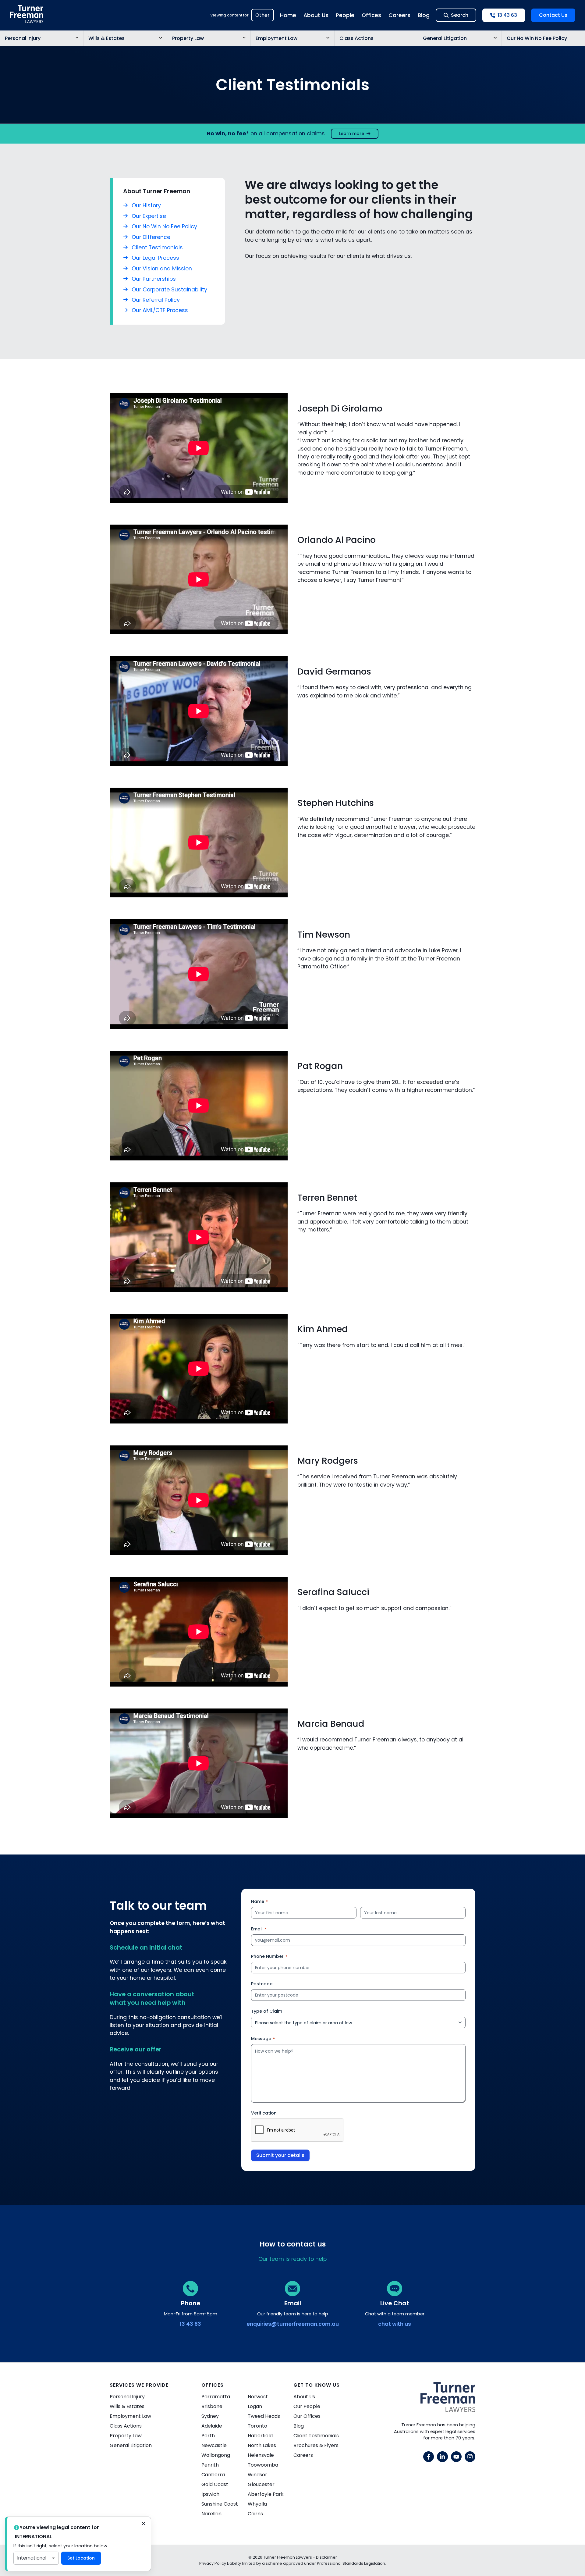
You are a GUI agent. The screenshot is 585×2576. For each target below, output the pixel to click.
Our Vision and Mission (162, 269)
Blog (424, 15)
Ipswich (210, 2494)
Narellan (211, 2514)
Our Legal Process (155, 258)
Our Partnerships (154, 279)
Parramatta (216, 2397)
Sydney (210, 2416)
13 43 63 (190, 2324)
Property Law (188, 38)
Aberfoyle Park (266, 2494)
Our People (307, 2406)
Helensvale (261, 2455)
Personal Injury (23, 38)
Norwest (258, 2397)
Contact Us (553, 15)
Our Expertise (149, 216)
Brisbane (212, 2406)
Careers (399, 15)
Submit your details (280, 2155)
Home (288, 15)
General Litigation (445, 38)
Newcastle (214, 2445)
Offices (371, 15)
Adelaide (212, 2426)
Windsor (257, 2475)
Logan (255, 2406)
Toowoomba (263, 2465)
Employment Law (277, 38)
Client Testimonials (157, 248)
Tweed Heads (264, 2416)
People (345, 15)
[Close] (144, 2524)
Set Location (81, 2558)
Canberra (213, 2475)
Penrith (210, 2465)
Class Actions (356, 38)
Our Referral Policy (156, 300)
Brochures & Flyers (316, 2445)
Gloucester (261, 2484)
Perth (208, 2436)
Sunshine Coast (220, 2504)
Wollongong (216, 2455)
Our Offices (307, 2416)
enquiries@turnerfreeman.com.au (293, 2324)
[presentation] (297, 2130)
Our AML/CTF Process (160, 310)
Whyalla (257, 2504)
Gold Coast (215, 2484)
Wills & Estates (106, 38)
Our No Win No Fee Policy (537, 38)
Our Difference (151, 237)
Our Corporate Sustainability (169, 290)
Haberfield (260, 2436)
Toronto (257, 2426)
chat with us (395, 2324)
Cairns (255, 2514)
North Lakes (262, 2445)
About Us (316, 15)
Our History (146, 205)
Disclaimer (326, 2557)
